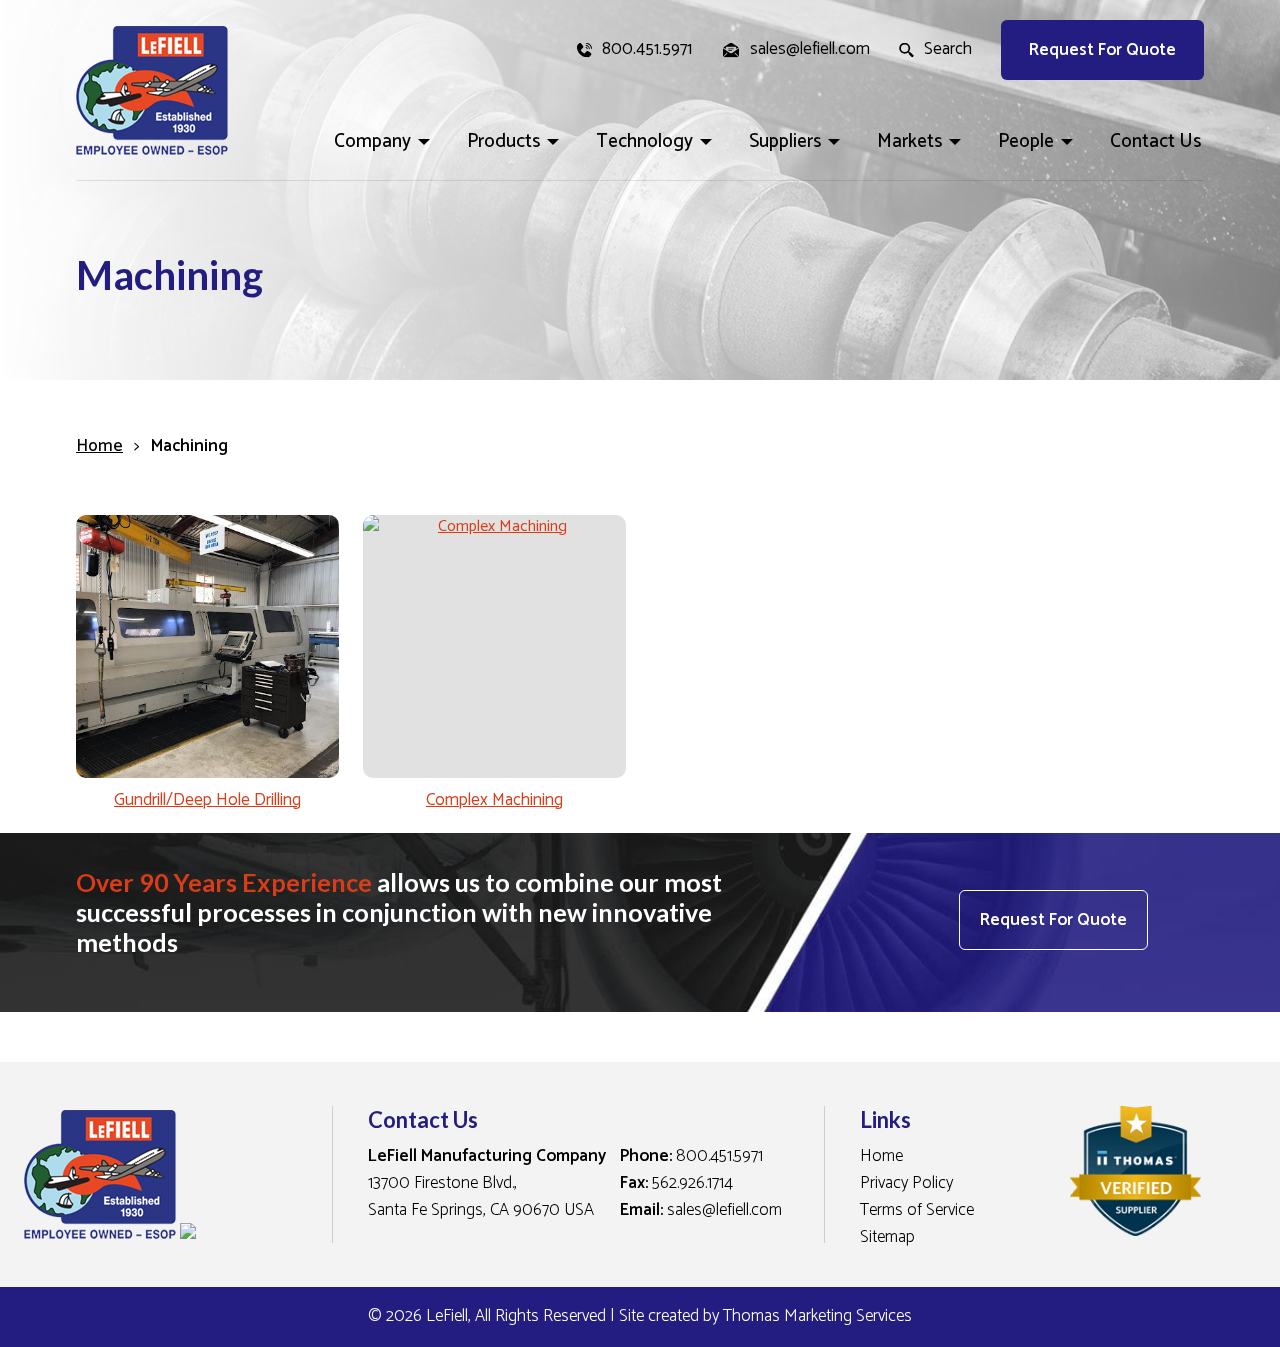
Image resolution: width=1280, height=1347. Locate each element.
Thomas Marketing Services (817, 1316)
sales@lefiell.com (724, 1210)
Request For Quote (1102, 50)
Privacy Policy (906, 1183)
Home (99, 446)
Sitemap (887, 1237)
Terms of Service (917, 1210)
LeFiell (447, 1316)
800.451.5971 (719, 1156)
